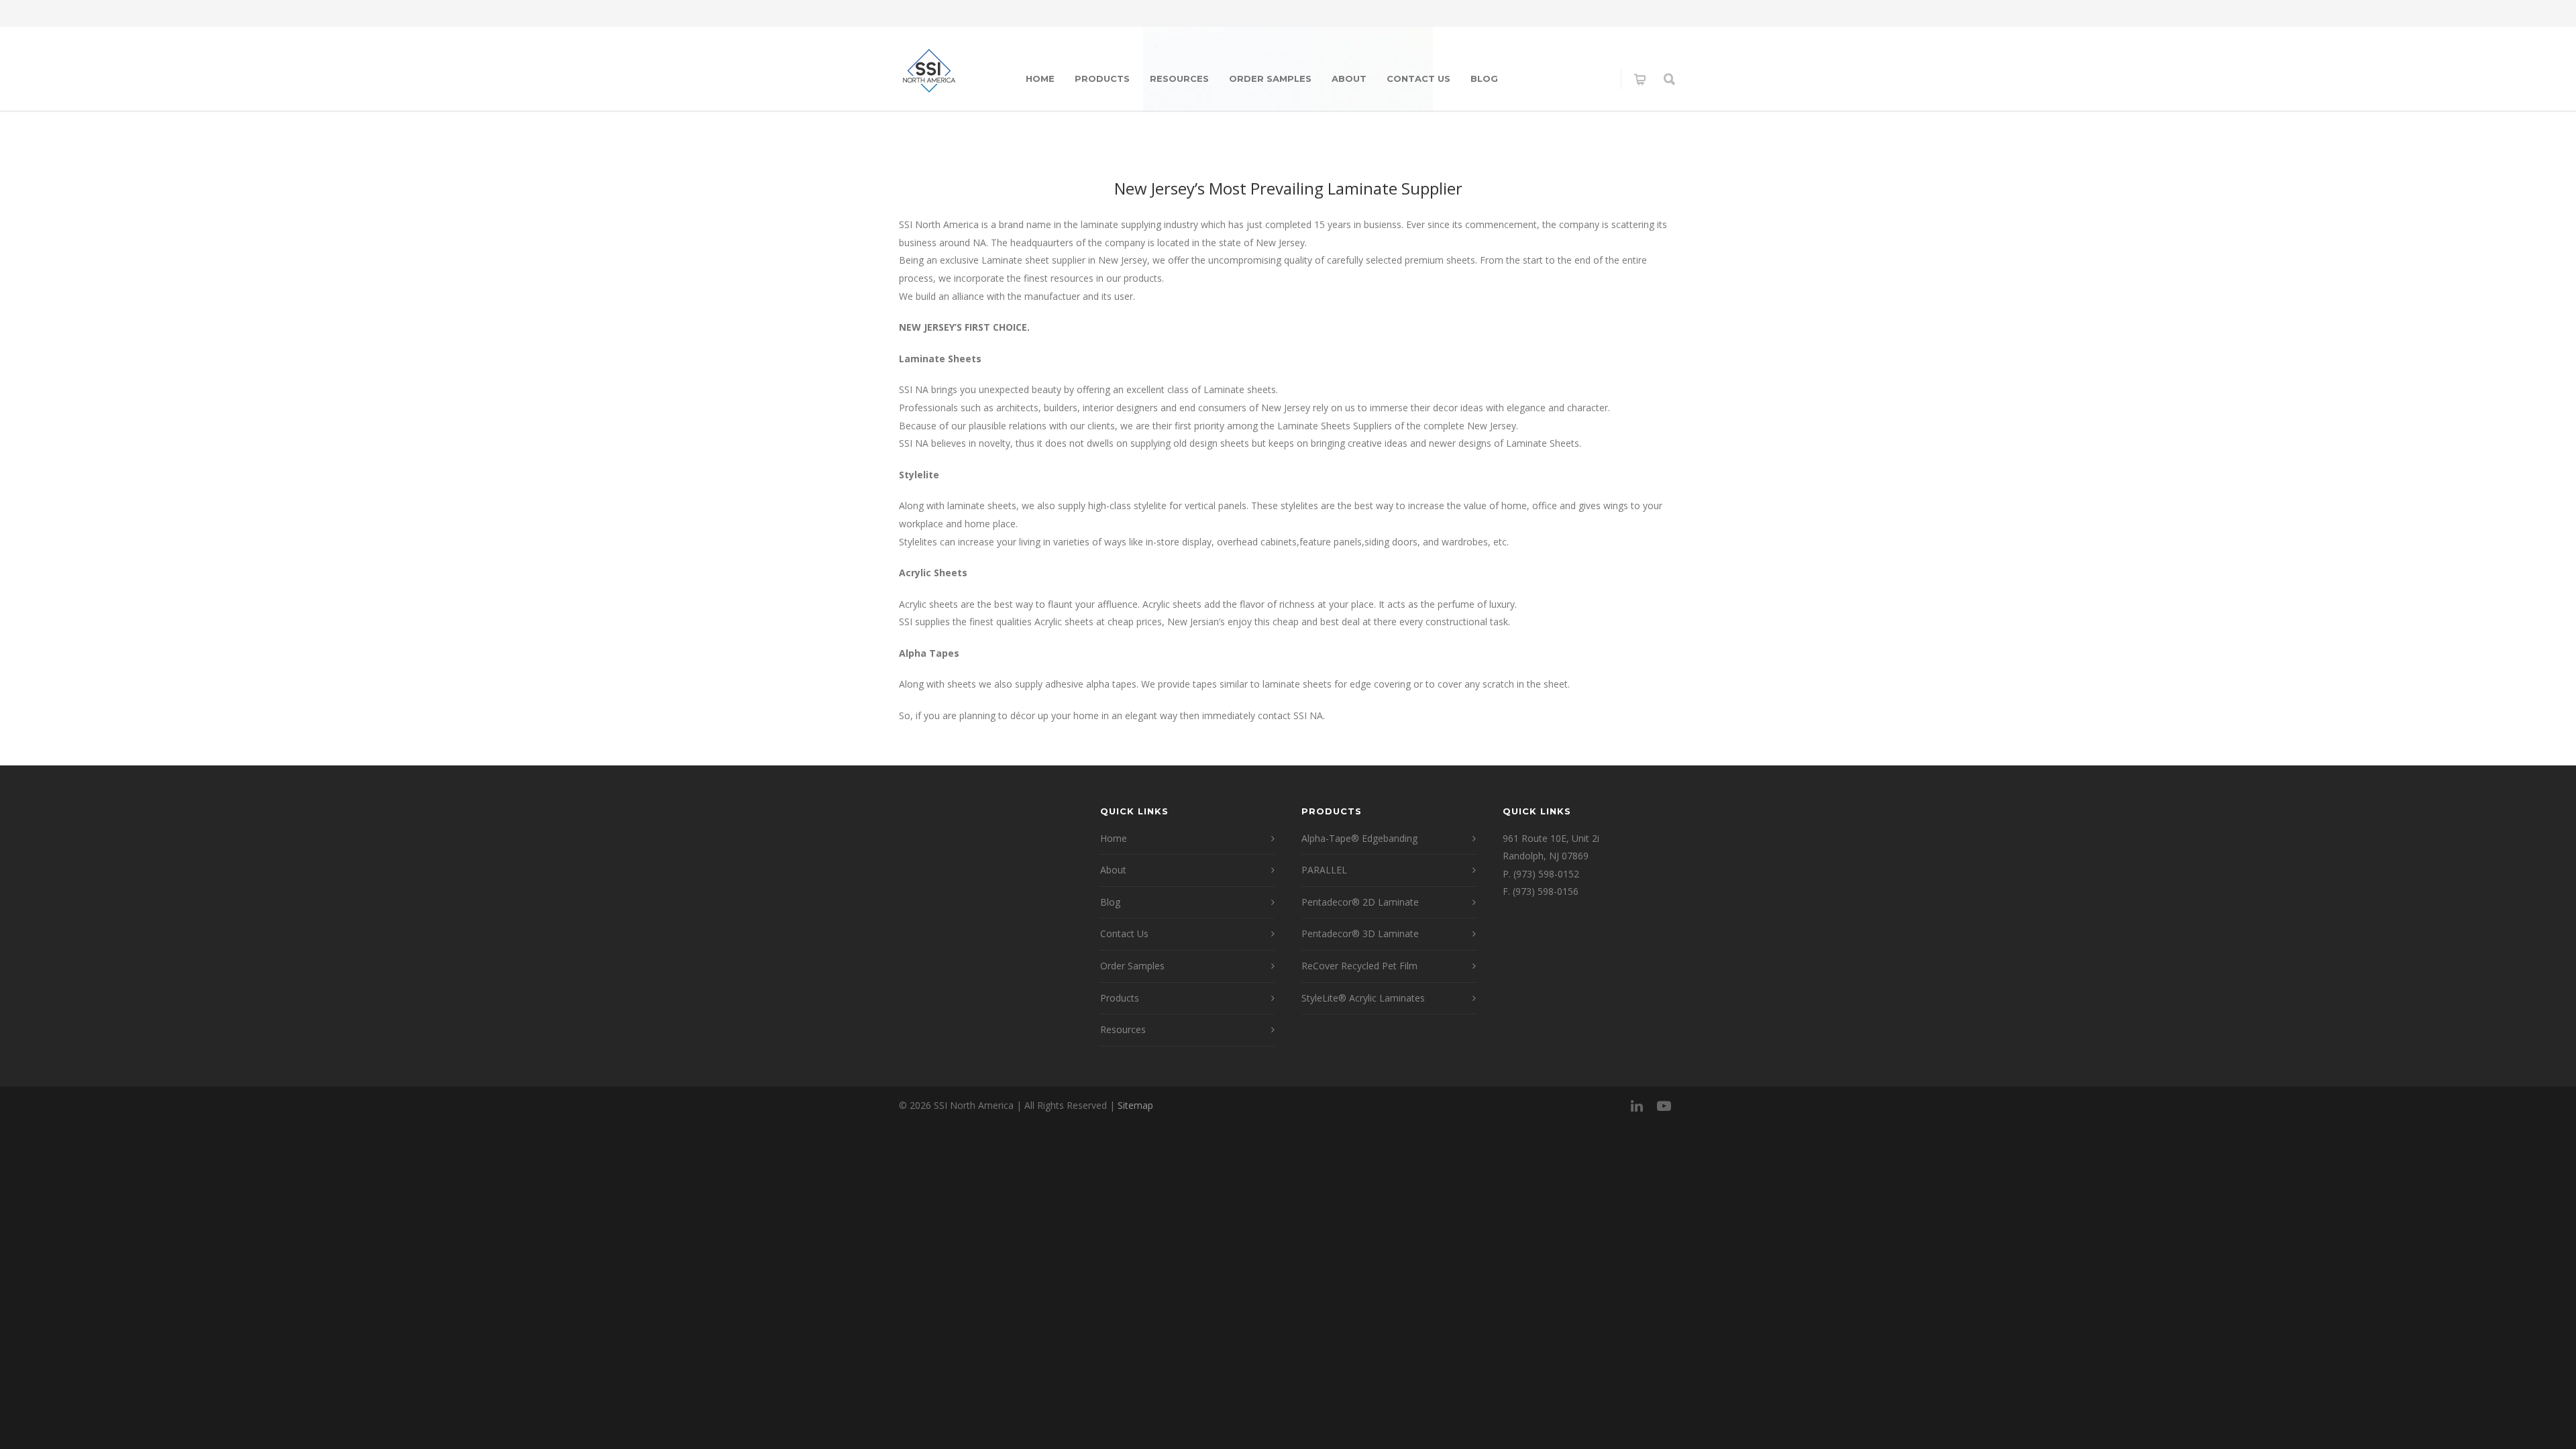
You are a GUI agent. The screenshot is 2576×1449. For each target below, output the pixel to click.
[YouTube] (1664, 1106)
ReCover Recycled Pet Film (1359, 966)
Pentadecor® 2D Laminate (1360, 902)
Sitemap (1135, 1105)
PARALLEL (1324, 870)
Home (1040, 78)
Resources (1179, 78)
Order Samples (1270, 78)
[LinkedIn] (1637, 1106)
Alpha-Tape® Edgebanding (1359, 838)
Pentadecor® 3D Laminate (1360, 933)
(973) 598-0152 (1546, 874)
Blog (1484, 78)
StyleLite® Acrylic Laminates (1363, 998)
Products (1102, 78)
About (1349, 78)
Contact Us (1418, 78)
